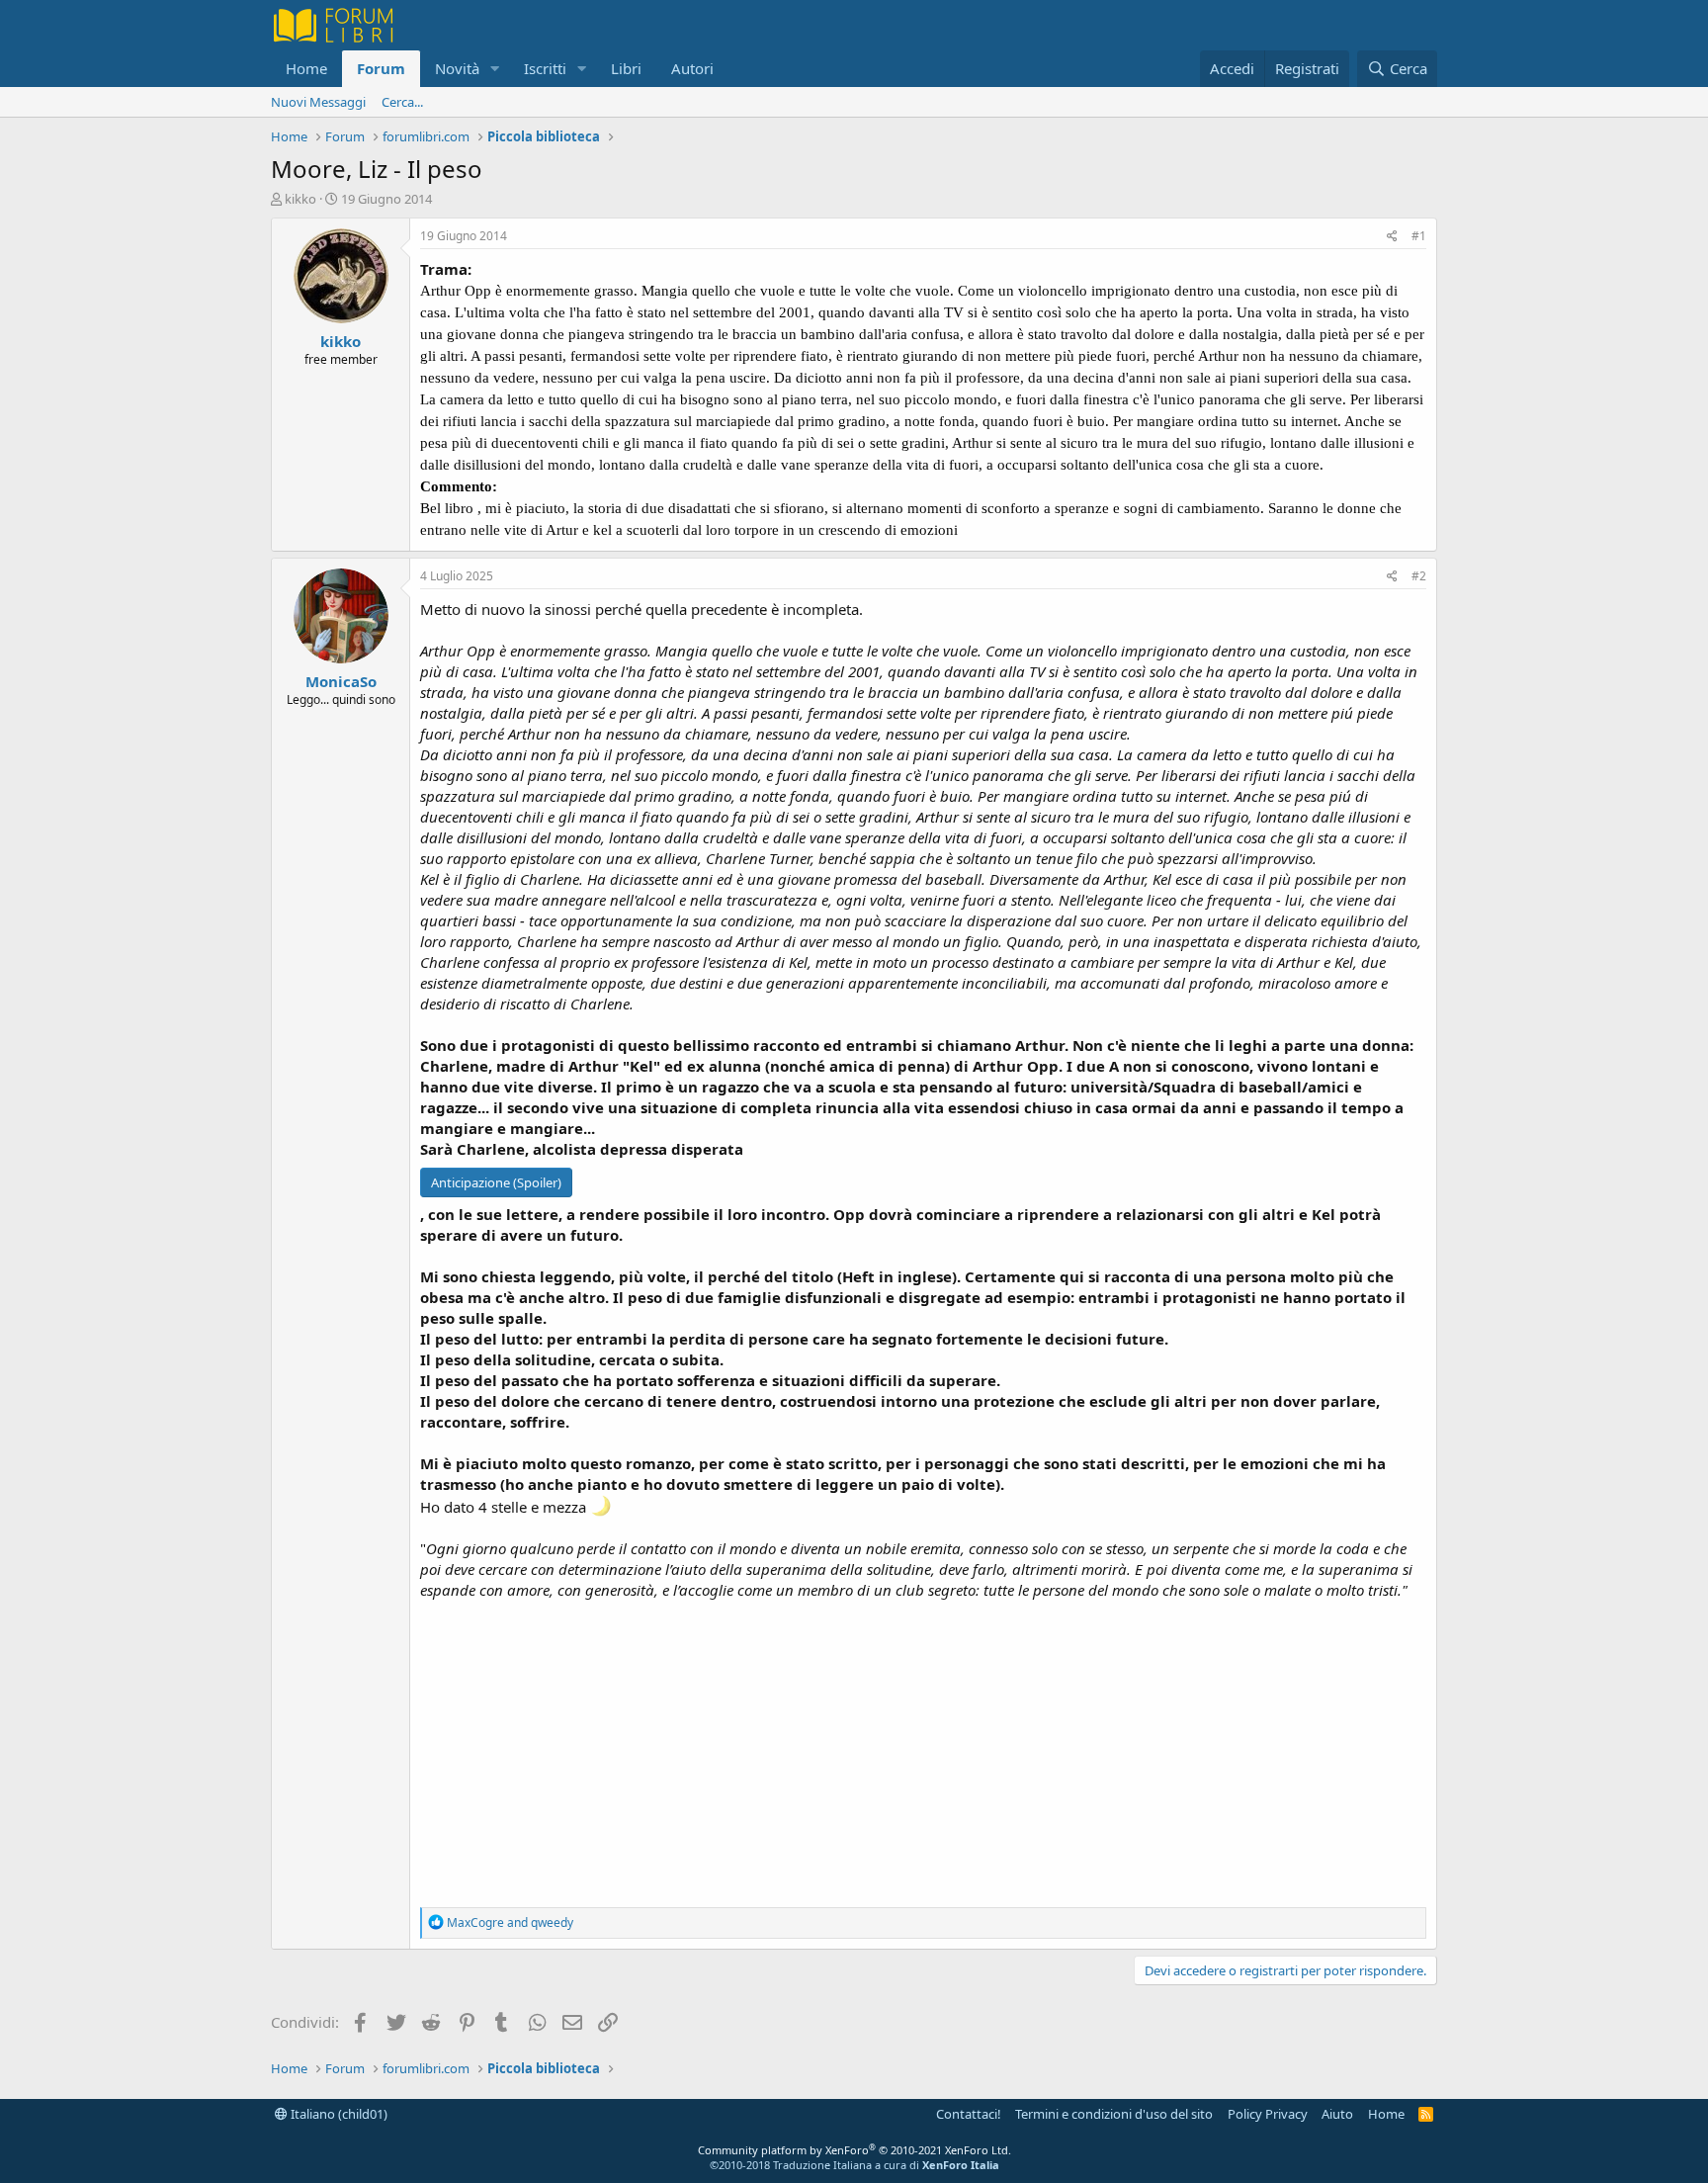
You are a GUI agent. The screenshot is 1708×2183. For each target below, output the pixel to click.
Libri (626, 68)
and (510, 1922)
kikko (300, 199)
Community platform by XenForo (854, 2150)
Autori (692, 68)
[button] (495, 69)
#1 (1419, 236)
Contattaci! (969, 2114)
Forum (381, 68)
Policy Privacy (1268, 2114)
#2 (1419, 576)
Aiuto (1337, 2114)
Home (306, 68)
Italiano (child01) (338, 2114)
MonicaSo (341, 681)
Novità (457, 68)
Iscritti (545, 68)
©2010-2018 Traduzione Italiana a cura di (854, 2165)
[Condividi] (1392, 237)
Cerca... (402, 102)
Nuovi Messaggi (318, 102)
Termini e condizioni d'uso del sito (1114, 2114)
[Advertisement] (923, 1749)
